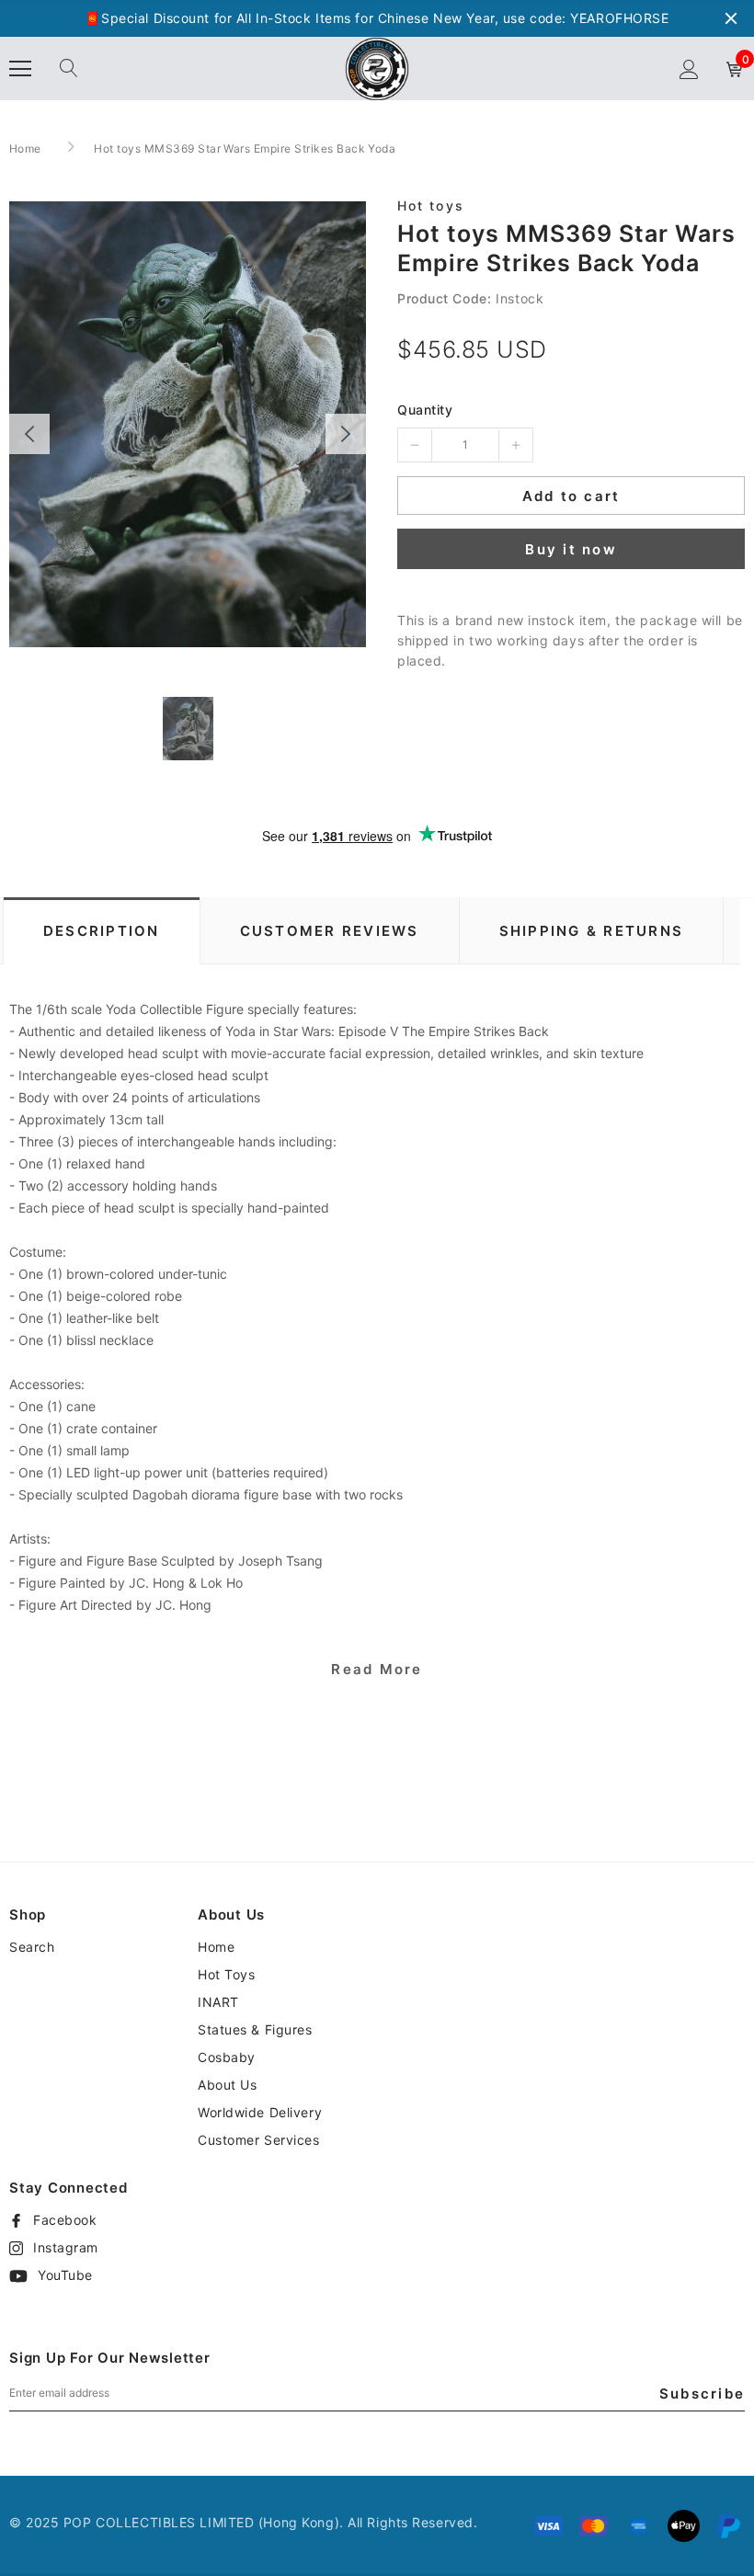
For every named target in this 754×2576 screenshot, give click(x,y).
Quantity (425, 410)
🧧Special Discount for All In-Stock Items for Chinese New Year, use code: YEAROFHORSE (377, 18)
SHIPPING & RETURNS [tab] (592, 931)
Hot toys (431, 205)
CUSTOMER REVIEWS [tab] (330, 931)
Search (32, 1947)
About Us (227, 2085)
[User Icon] (689, 69)
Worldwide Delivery (260, 2112)
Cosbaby (227, 2057)
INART (218, 2002)
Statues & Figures (255, 2029)
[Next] (346, 434)
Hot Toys (226, 1974)
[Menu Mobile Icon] (20, 69)
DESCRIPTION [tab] (102, 931)
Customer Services (259, 2140)
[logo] (377, 68)
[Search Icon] (69, 69)
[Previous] (29, 434)
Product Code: (444, 298)
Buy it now (571, 549)
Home (25, 148)
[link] (188, 729)
